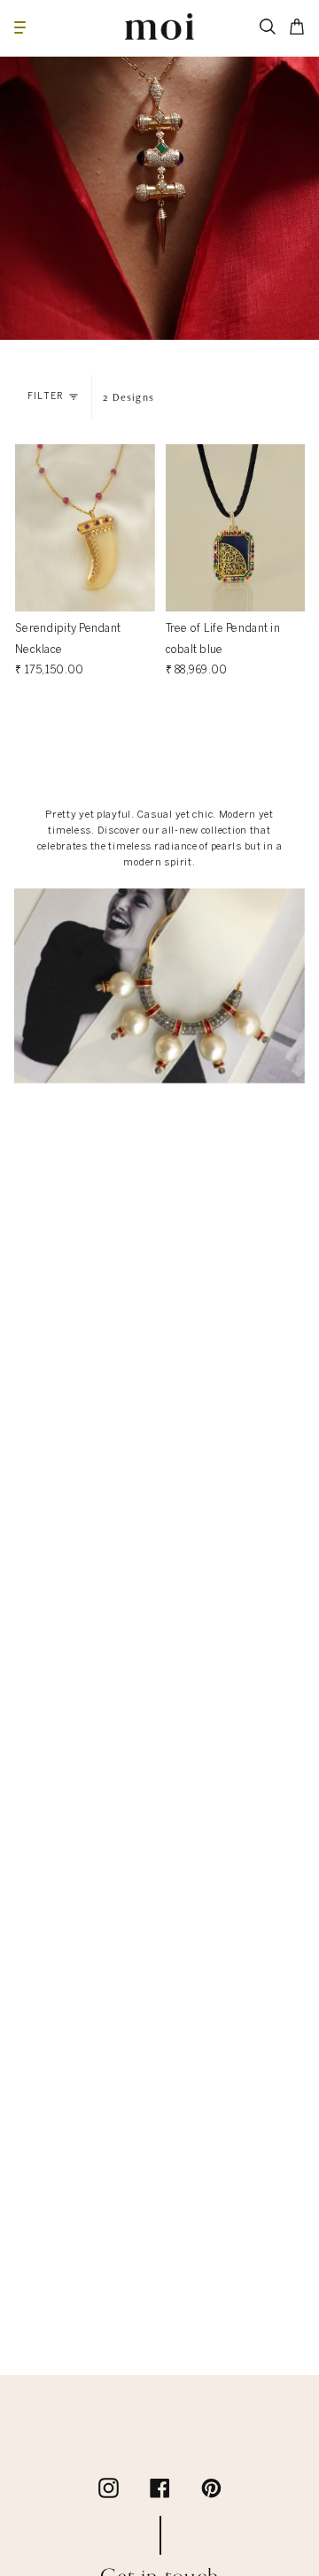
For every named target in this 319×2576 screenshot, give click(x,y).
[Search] (268, 27)
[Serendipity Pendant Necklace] (85, 528)
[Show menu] (20, 27)
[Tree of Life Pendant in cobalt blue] (236, 528)
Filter (46, 397)
